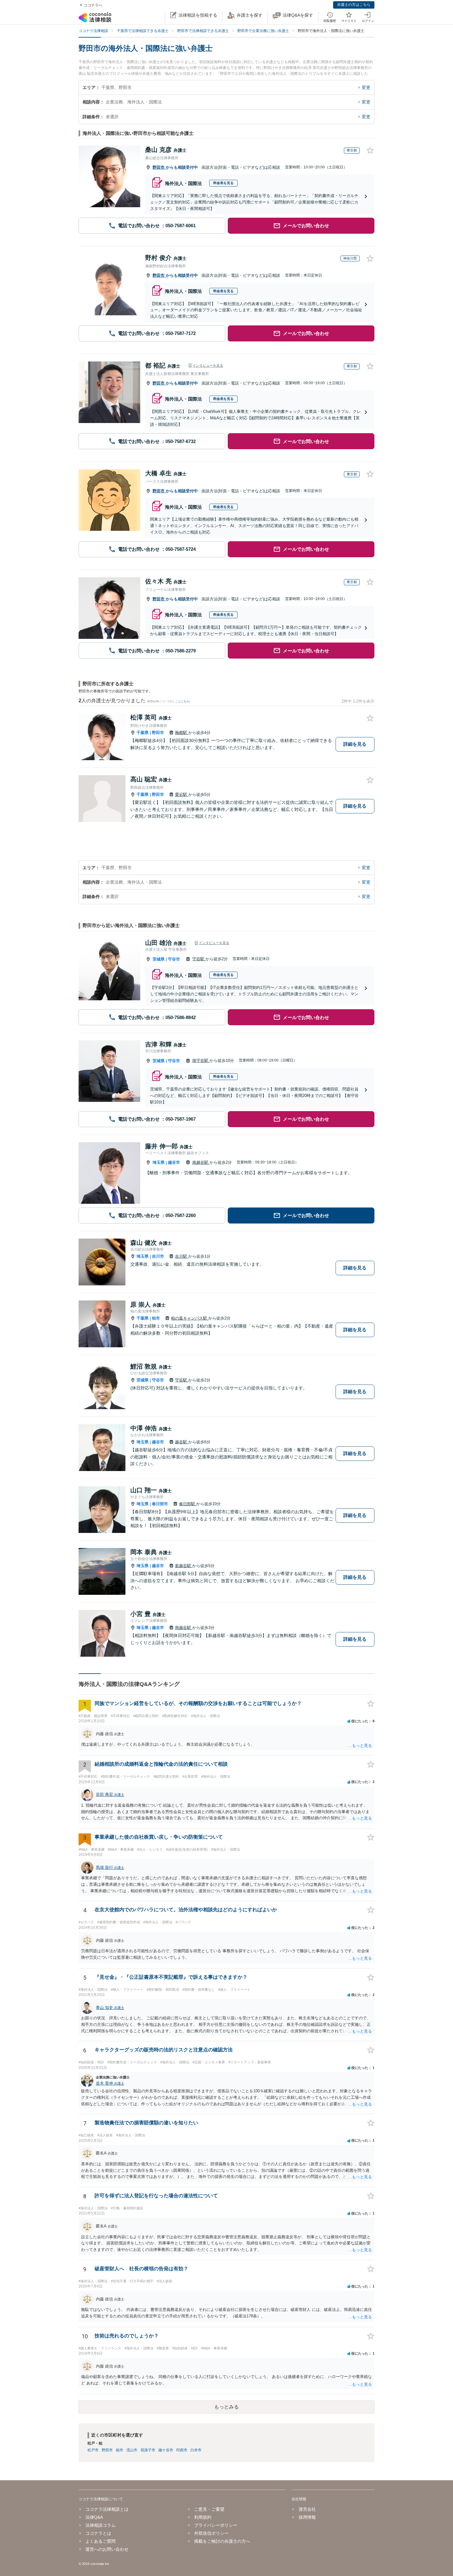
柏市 (156, 1318)
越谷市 (174, 1162)
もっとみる (226, 2407)
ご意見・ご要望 (209, 2509)
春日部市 (160, 1504)
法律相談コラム (100, 2525)
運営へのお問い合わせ (107, 2549)
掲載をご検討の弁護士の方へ (222, 2541)
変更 (366, 87)
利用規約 (203, 2517)
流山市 (132, 2450)
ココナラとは (98, 2533)
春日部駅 (188, 1504)
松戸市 (93, 2450)
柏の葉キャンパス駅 (190, 1318)
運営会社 (307, 2509)
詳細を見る (355, 744)
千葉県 (143, 733)
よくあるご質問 (100, 2541)
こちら (185, 701)
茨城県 (159, 959)
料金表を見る (223, 183)
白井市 (196, 2450)
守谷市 (174, 959)
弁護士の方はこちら (354, 5)
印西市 (182, 2450)
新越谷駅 (184, 1566)
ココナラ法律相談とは (107, 2509)
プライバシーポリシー (216, 2525)
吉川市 (158, 1256)
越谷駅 (182, 1442)
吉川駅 (182, 1256)
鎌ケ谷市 (166, 2450)
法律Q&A (94, 2517)
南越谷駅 (201, 1162)
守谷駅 (199, 959)
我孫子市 (148, 2450)
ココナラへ (93, 5)
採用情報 (307, 2517)
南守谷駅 (201, 1060)
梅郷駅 (182, 733)
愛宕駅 (182, 794)
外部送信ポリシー (211, 2533)
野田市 (159, 167)
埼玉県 (159, 1162)
